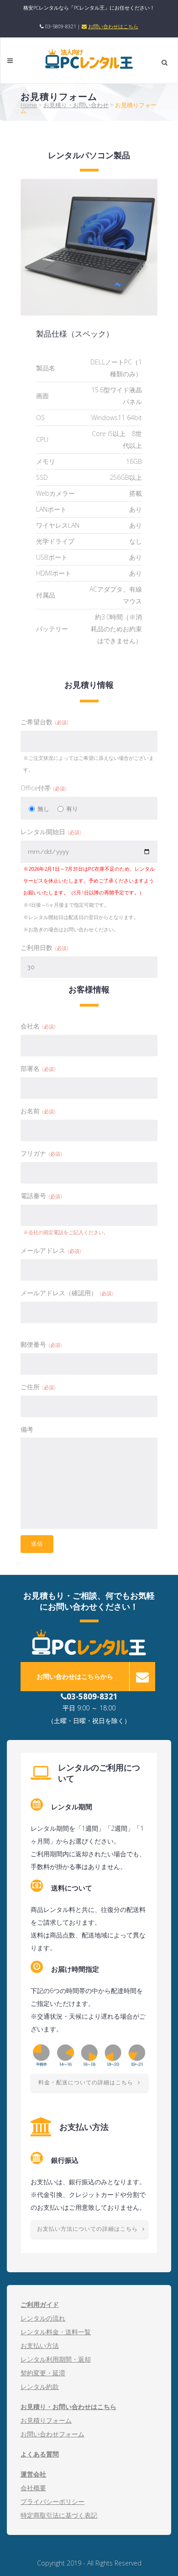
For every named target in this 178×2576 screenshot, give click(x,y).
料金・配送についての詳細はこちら (86, 2083)
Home (29, 105)
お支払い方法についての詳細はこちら (87, 2229)
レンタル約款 (40, 2386)
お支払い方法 (40, 2345)
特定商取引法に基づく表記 (59, 2515)
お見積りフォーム (46, 2420)
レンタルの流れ (43, 2318)
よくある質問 (40, 2454)
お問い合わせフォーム (52, 2434)
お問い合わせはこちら (113, 26)
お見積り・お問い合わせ (76, 105)
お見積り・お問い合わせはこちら (68, 2407)
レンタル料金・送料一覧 (56, 2332)
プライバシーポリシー (52, 2501)
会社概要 (33, 2488)
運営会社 (33, 2474)
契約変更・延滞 (43, 2373)
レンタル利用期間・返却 (56, 2359)
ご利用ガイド (40, 2304)
